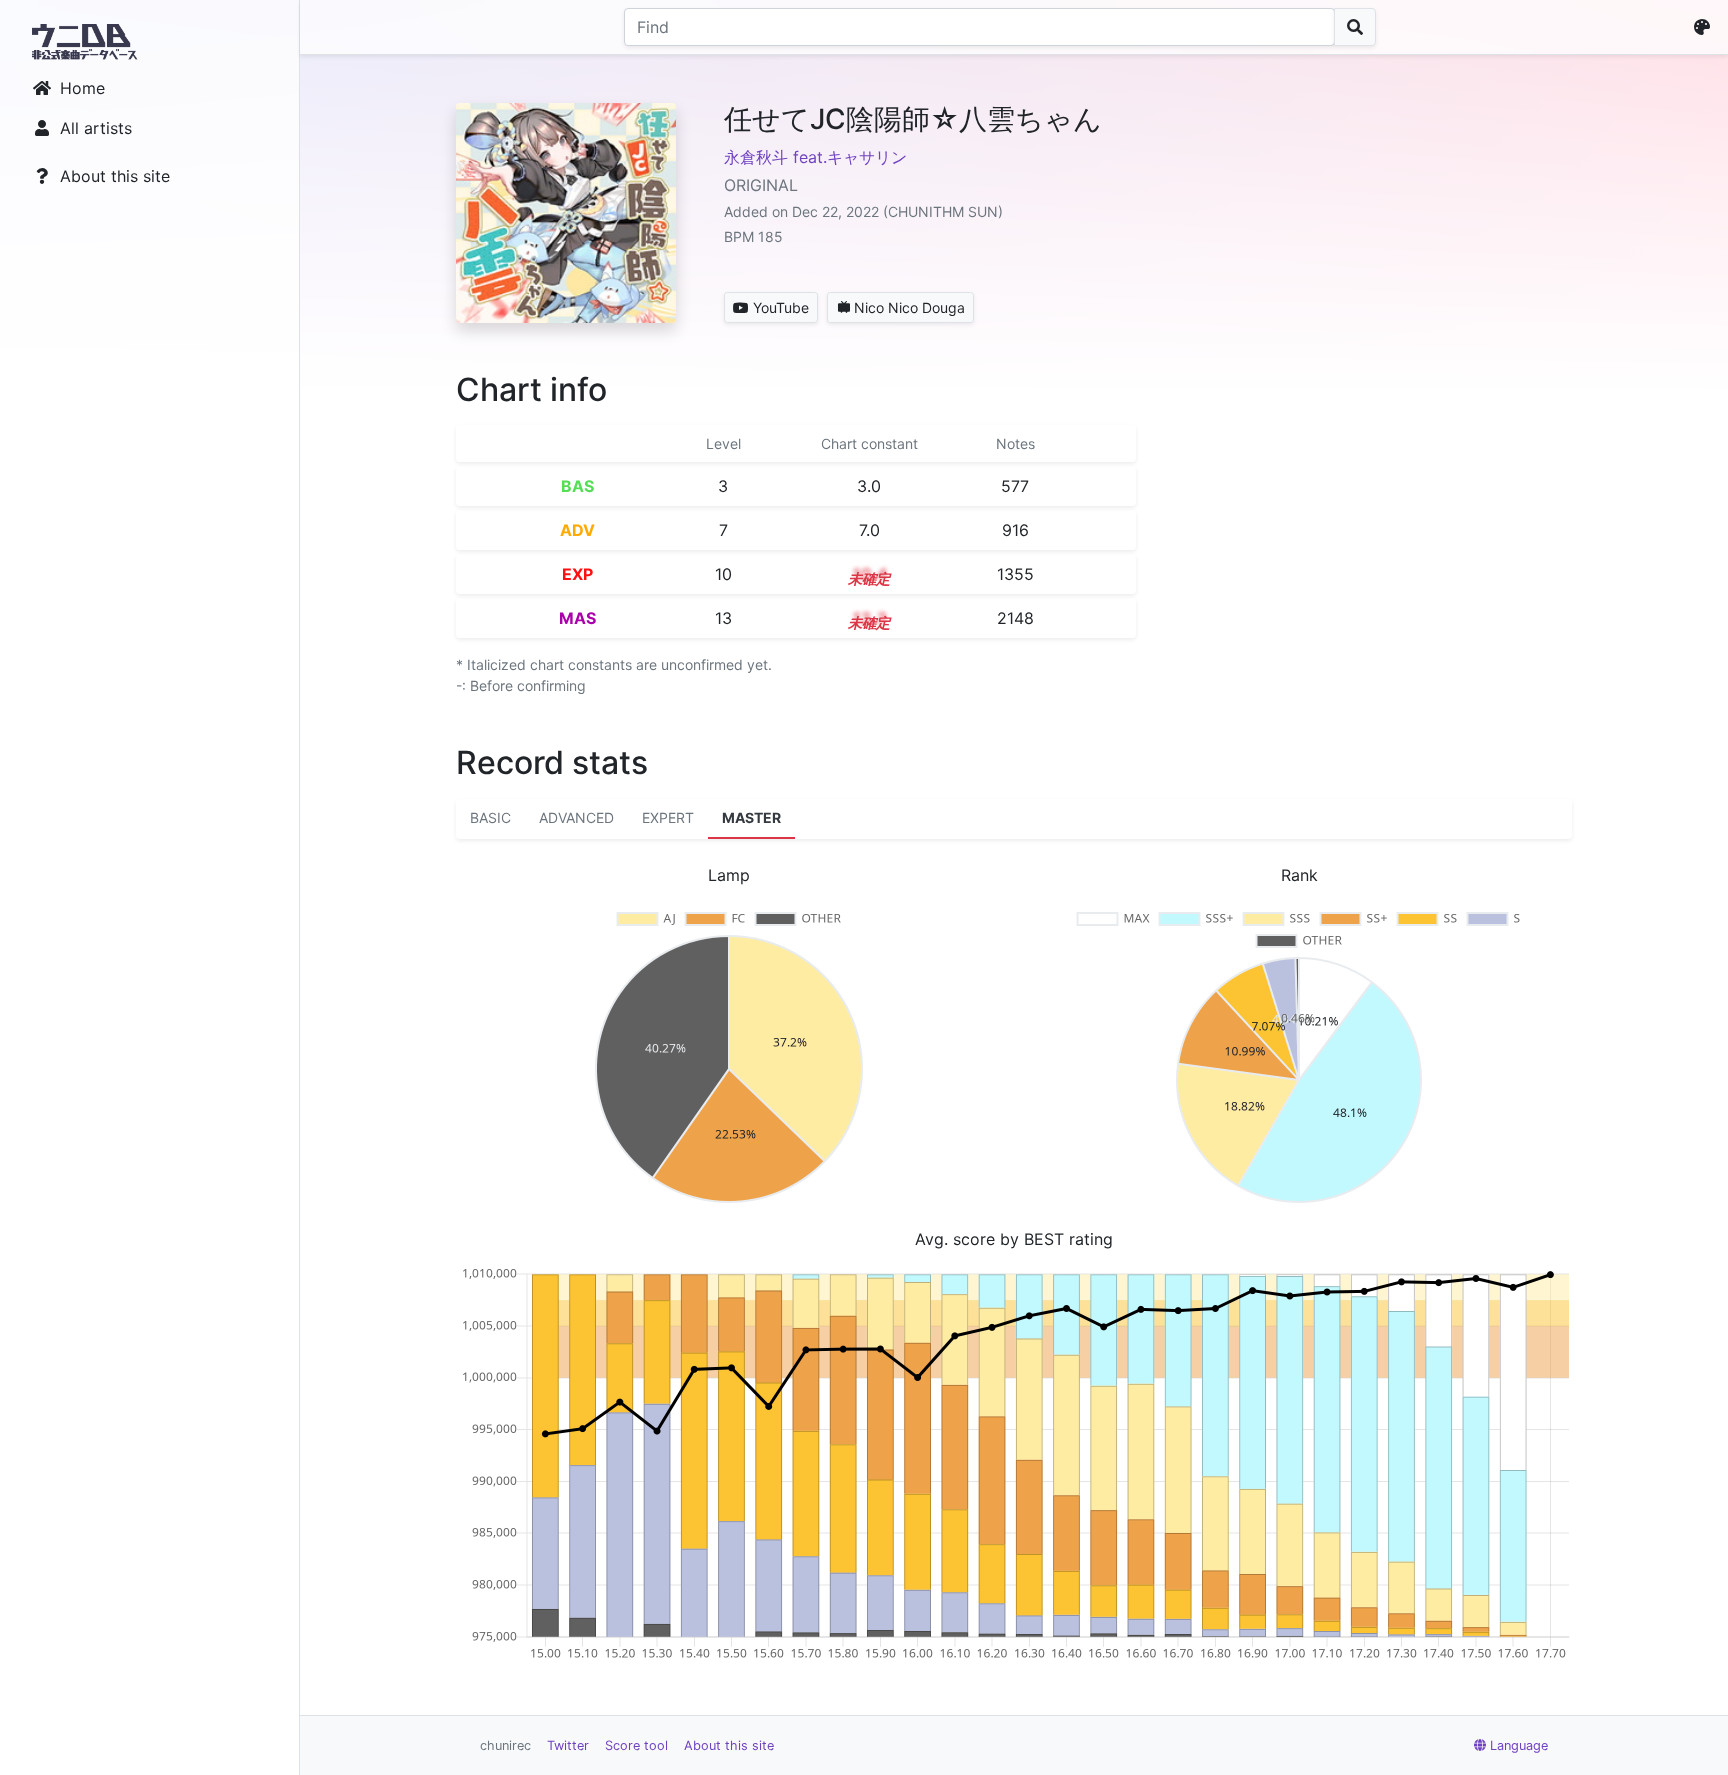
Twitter (568, 1745)
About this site (115, 176)
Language (1519, 1745)
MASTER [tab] (751, 817)
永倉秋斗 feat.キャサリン (815, 157)
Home (82, 88)
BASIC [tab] (490, 817)
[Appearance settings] (1706, 27)
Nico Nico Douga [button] (909, 307)
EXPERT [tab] (668, 817)
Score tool (636, 1745)
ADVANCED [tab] (576, 817)
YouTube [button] (781, 307)
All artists (96, 128)
